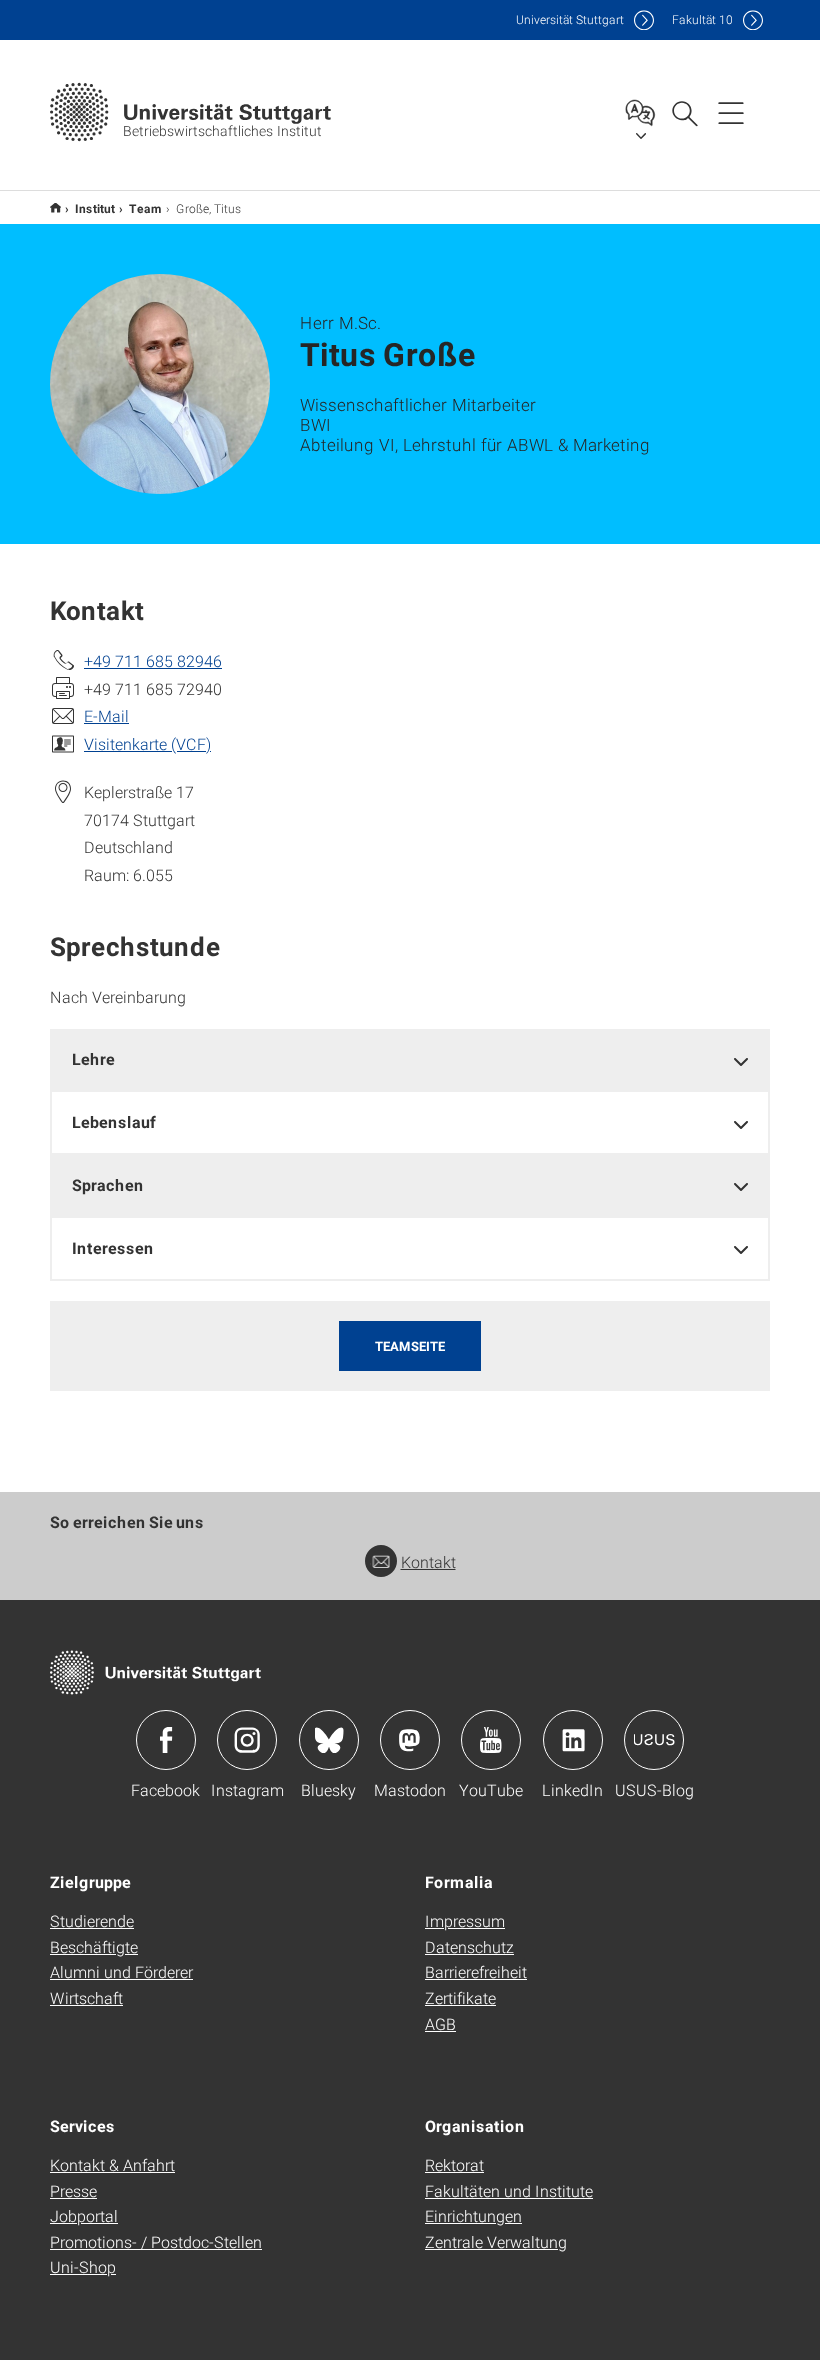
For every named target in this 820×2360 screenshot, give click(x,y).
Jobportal (84, 2215)
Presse (73, 2190)
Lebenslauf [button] (114, 1121)
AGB (440, 2023)
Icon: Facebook (166, 1740)
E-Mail (106, 715)
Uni (570, 19)
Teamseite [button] (410, 1346)
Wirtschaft (86, 1997)
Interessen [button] (113, 1247)
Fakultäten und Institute (509, 2190)
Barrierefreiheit (476, 1971)
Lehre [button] (93, 1058)
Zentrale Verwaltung (496, 2241)
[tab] (410, 1059)
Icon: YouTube (491, 1740)
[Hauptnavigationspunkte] (731, 112)
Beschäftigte (94, 1946)
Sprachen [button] (108, 1184)
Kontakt (428, 1561)
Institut (95, 208)
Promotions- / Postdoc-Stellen (156, 2241)
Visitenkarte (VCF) (147, 743)
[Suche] (684, 112)
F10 (702, 19)
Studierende (92, 1920)
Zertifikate (460, 1997)
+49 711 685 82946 (153, 660)
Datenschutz (469, 1946)
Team (145, 208)
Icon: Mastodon (410, 1740)
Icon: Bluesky (329, 1740)
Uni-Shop (83, 2266)
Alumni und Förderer (121, 1971)
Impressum (465, 1920)
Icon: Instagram (247, 1740)
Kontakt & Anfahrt (112, 2164)
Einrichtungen (473, 2215)
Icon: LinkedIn (573, 1740)
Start (55, 207)
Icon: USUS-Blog (654, 1740)
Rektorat (454, 2164)
